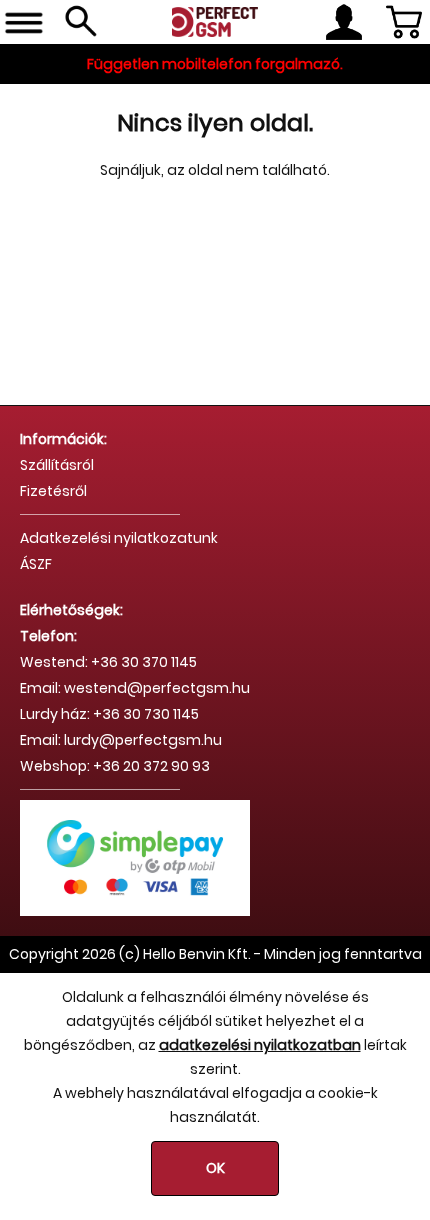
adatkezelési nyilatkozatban (260, 1045)
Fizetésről (53, 491)
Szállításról (57, 465)
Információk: (63, 439)
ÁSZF (36, 564)
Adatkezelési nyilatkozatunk (119, 538)
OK (215, 1168)
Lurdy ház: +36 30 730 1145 (109, 714)
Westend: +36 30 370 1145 (108, 662)
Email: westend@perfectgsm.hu (135, 688)
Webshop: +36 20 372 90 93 (115, 766)
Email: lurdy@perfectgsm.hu (121, 740)
